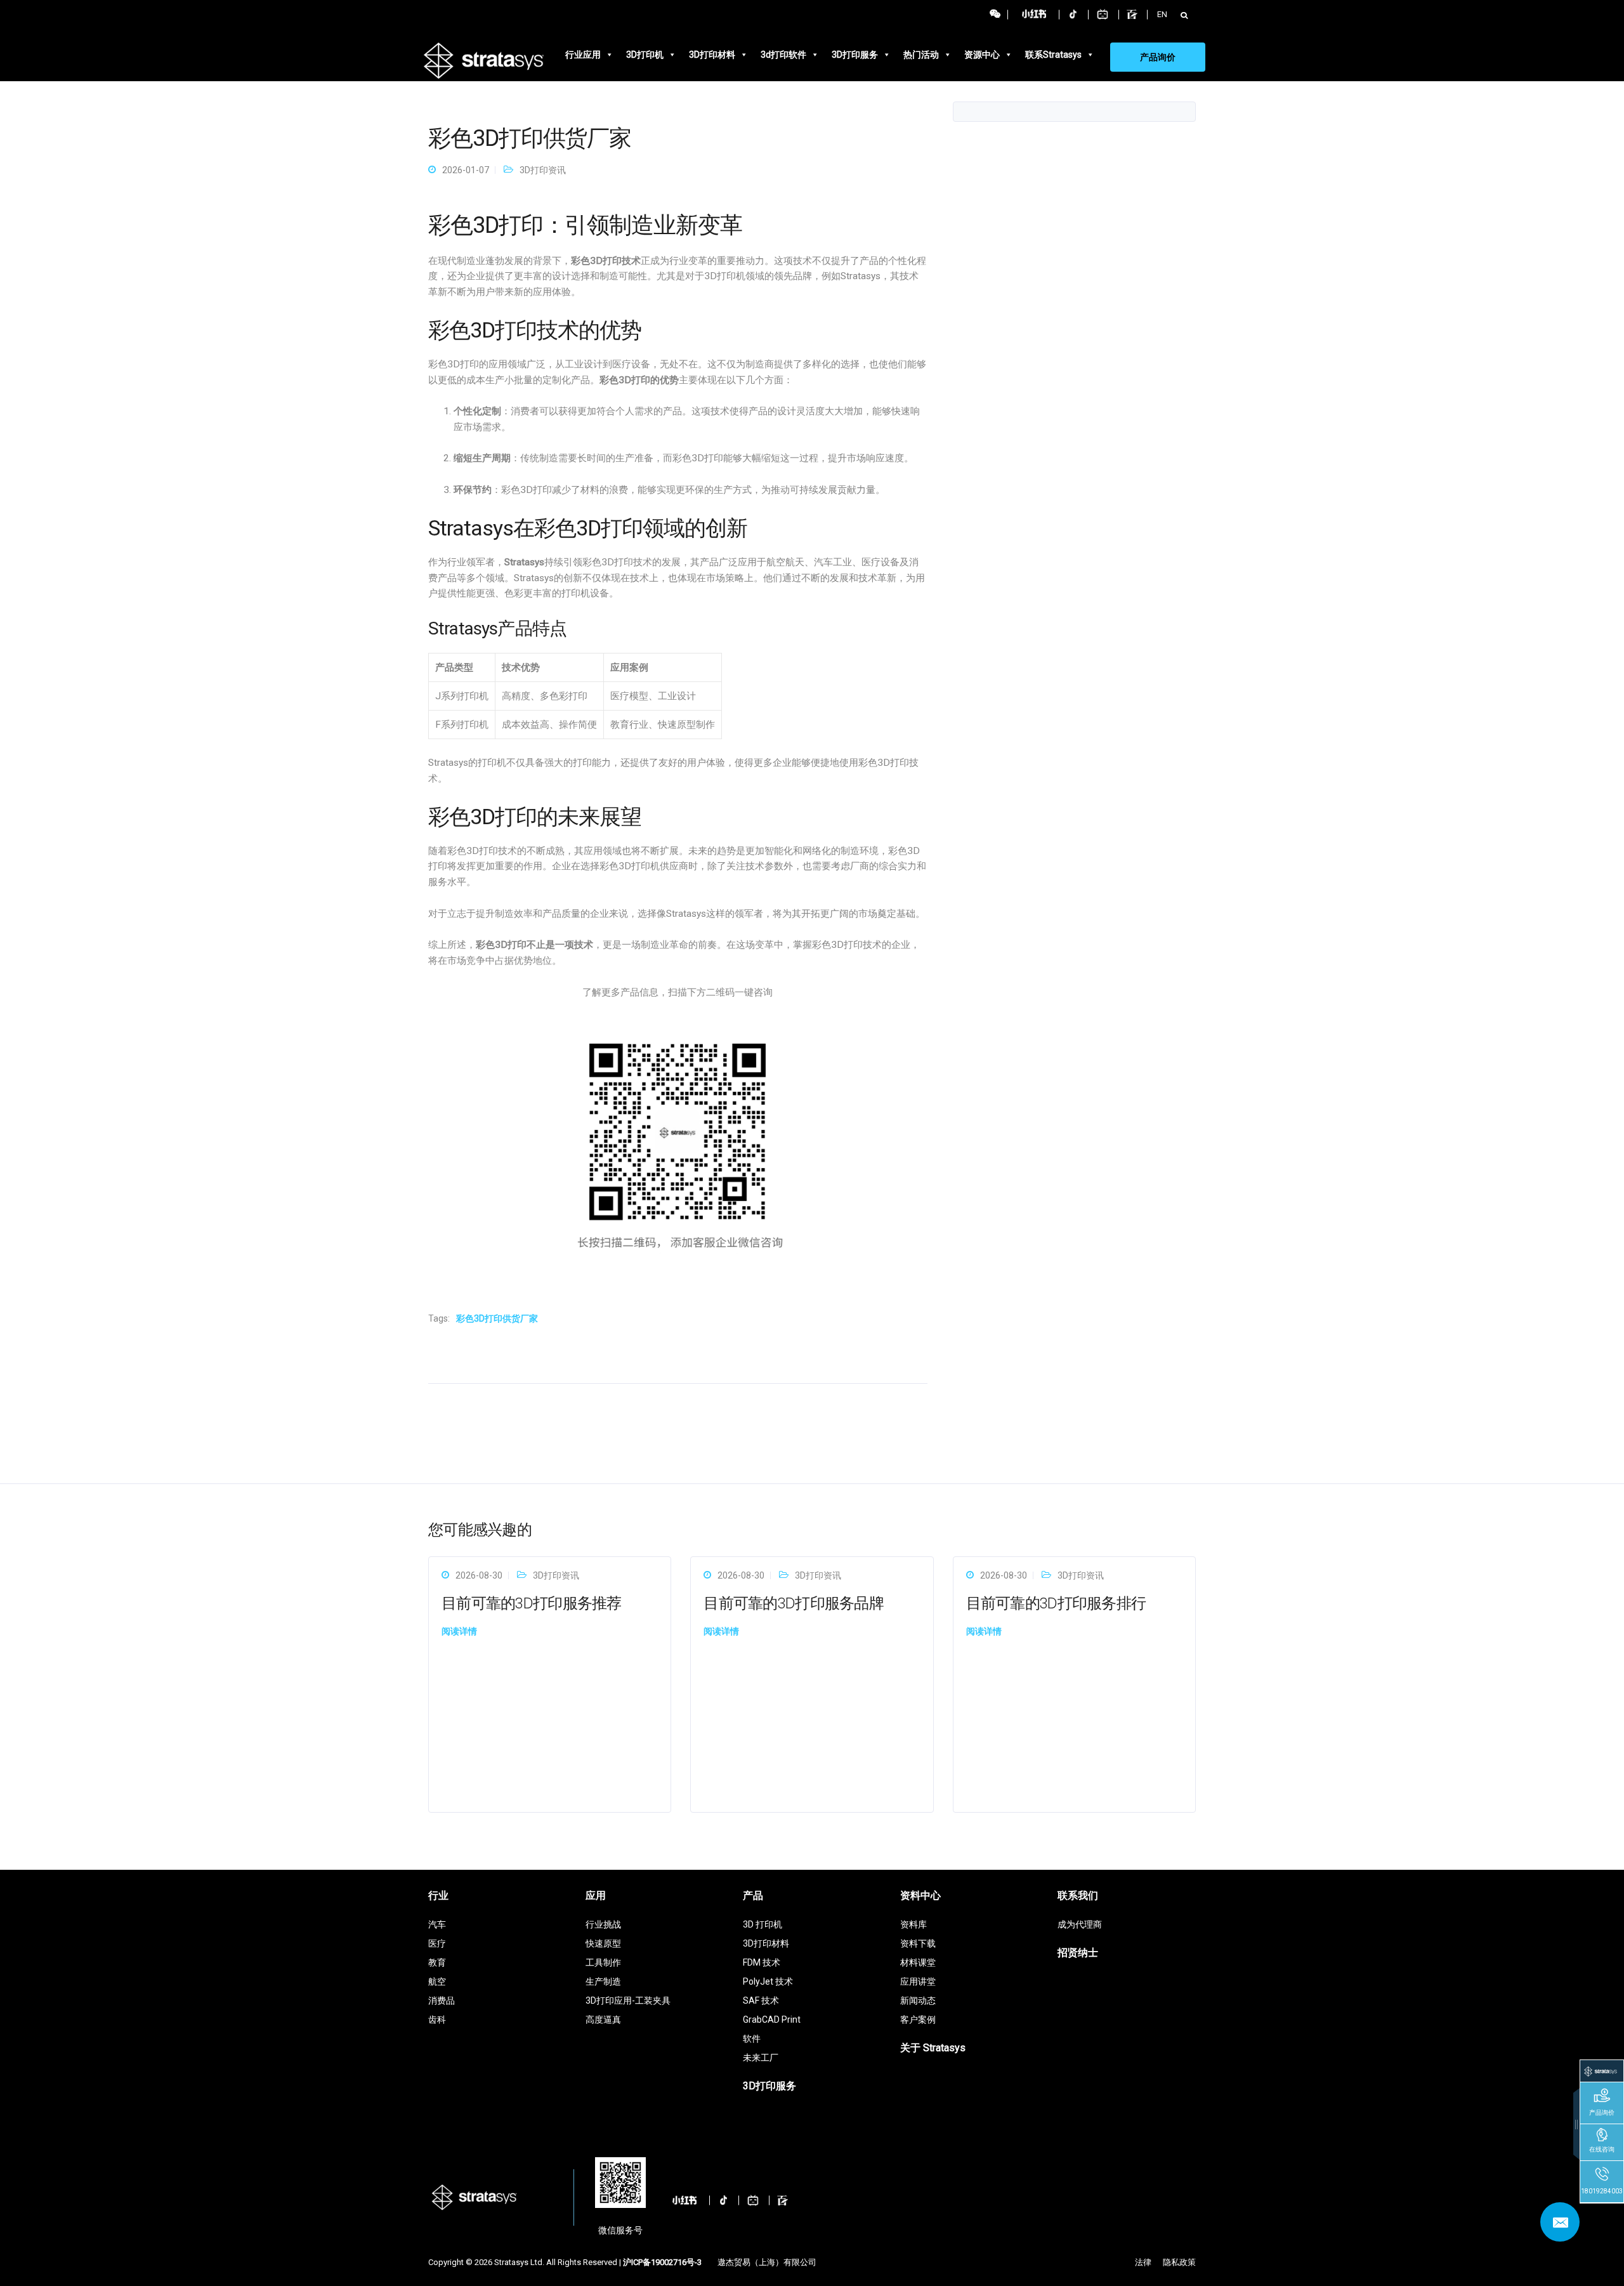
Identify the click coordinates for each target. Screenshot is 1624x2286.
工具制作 (603, 1962)
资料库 (913, 1924)
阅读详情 (459, 1631)
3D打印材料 (712, 55)
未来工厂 (761, 2058)
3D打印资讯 (543, 170)
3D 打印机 (763, 1924)
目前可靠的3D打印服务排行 (1056, 1603)
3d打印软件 (783, 55)
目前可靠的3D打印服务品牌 (794, 1603)
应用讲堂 (918, 1981)
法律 (1143, 2262)
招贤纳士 (1078, 1953)
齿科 (437, 2020)
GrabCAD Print (772, 2020)
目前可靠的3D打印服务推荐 (532, 1603)
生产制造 (603, 1981)
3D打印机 (645, 55)
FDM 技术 (762, 1962)
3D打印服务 (855, 55)
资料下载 (918, 1943)
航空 (437, 1981)
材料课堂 (918, 1962)
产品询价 (1158, 57)
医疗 (437, 1943)
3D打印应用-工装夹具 (628, 2000)
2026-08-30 (479, 1575)
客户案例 (918, 2020)
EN (1162, 14)
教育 (437, 1962)
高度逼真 (603, 2020)
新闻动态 (918, 2000)
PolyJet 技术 (768, 1981)
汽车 (437, 1924)
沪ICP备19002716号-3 (662, 2262)
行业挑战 (603, 1924)
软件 (752, 2039)
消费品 (442, 2000)
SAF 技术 (761, 2000)
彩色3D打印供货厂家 (497, 1318)
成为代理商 (1080, 1924)
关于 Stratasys (933, 2048)
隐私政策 (1179, 2262)
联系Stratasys (1053, 55)
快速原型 (603, 1943)
